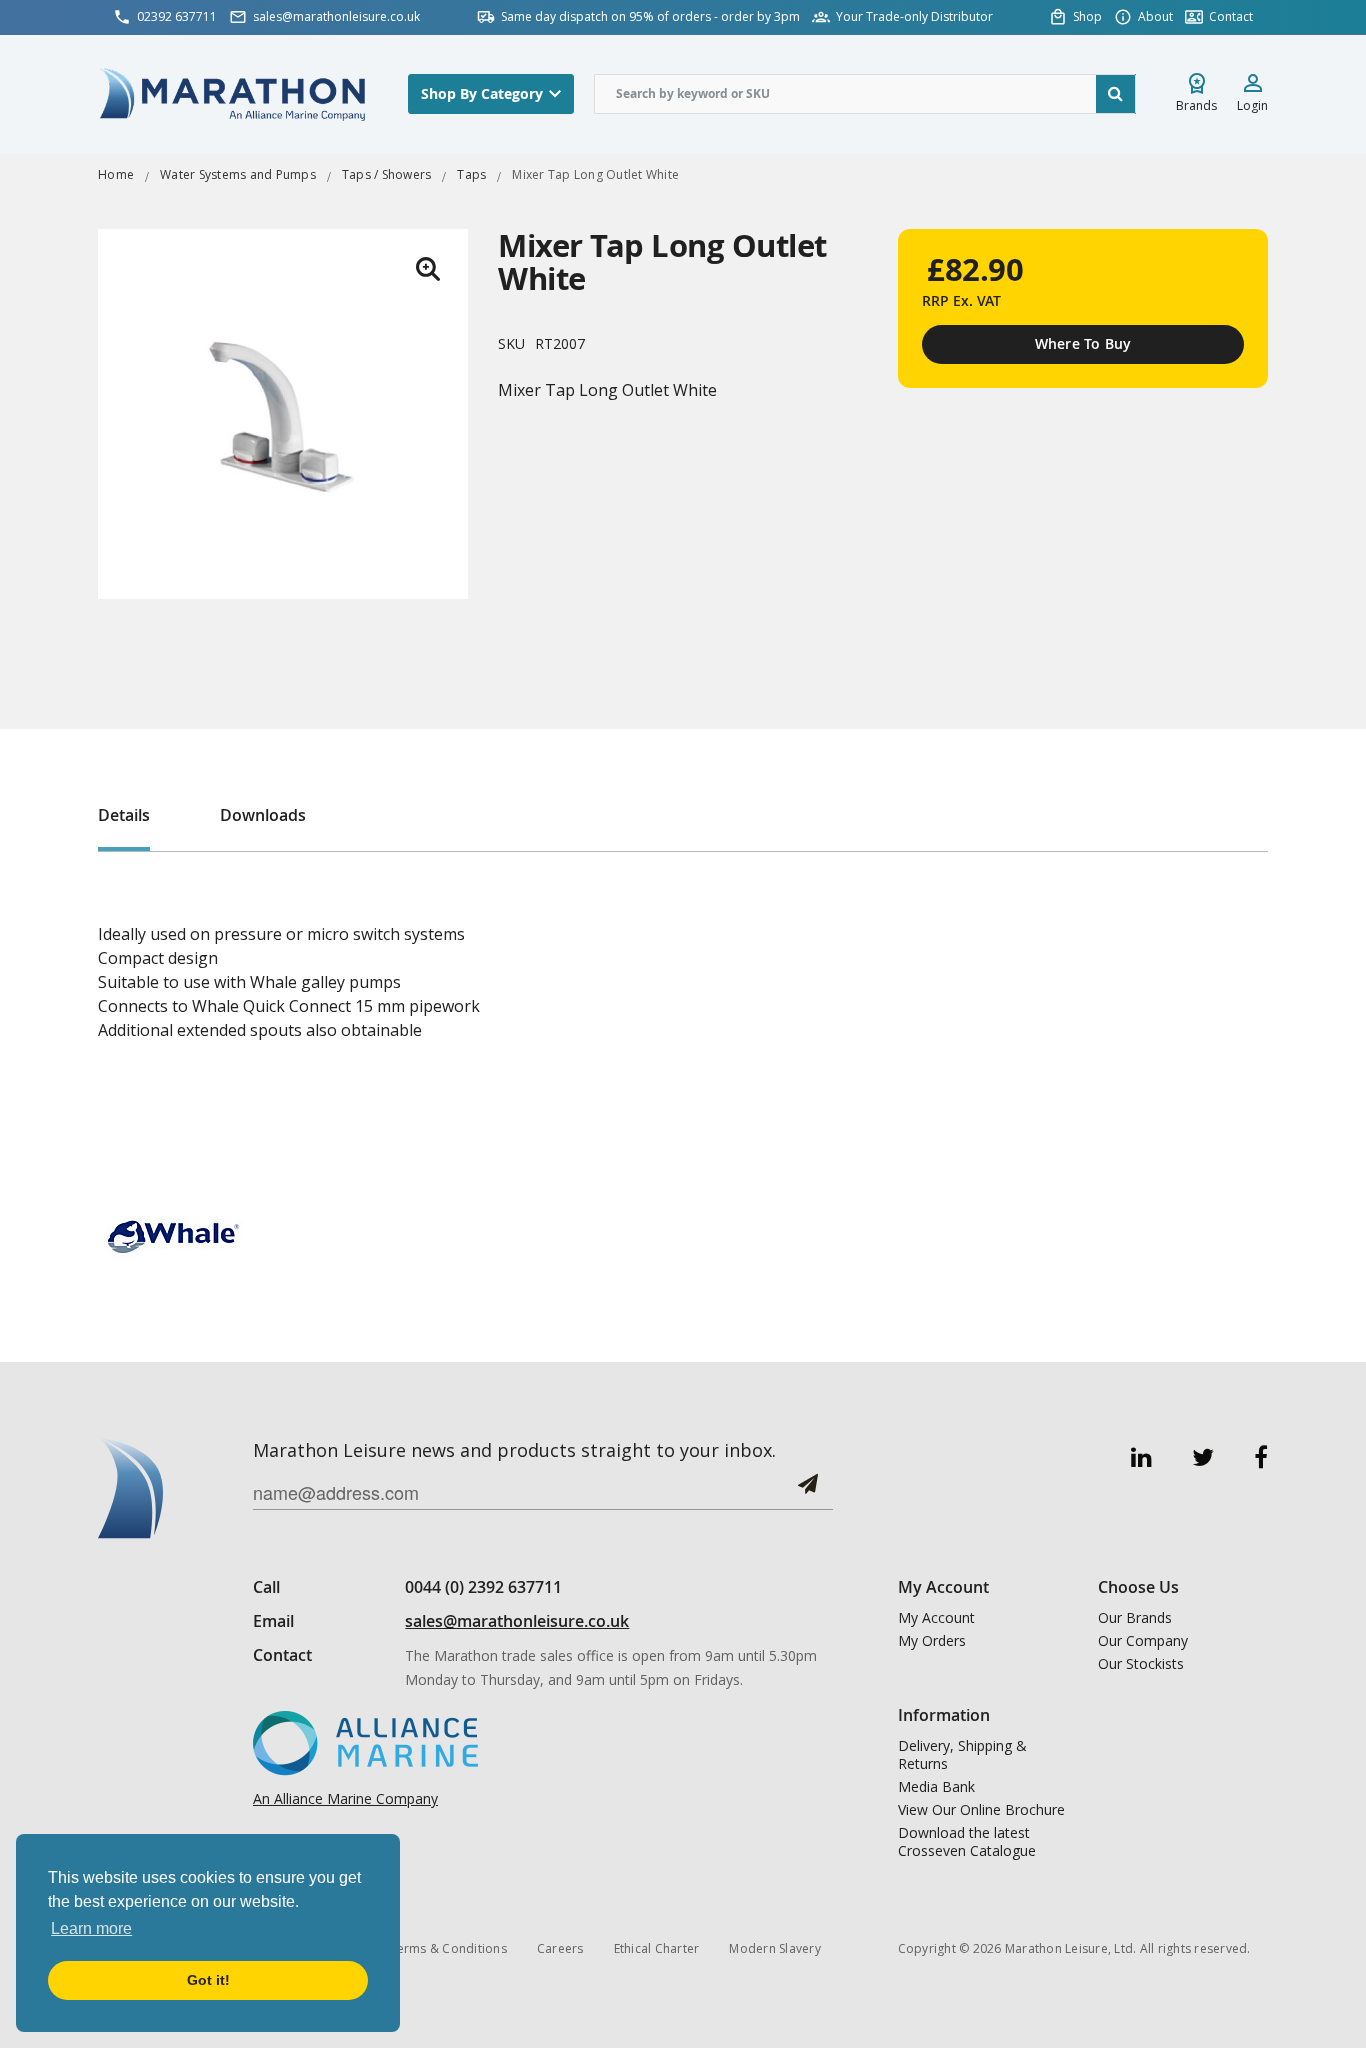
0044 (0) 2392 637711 (483, 1587)
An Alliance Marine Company (345, 1798)
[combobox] (865, 94)
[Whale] (173, 1235)
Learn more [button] (91, 1928)
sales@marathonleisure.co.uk (517, 1621)
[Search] (1116, 94)
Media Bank (936, 1787)
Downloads (263, 815)
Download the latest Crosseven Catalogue (967, 1842)
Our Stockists (1141, 1664)
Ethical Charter (657, 1948)
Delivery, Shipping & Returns (962, 1755)
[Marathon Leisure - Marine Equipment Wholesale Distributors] (233, 93)
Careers (560, 1948)
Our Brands (1135, 1618)
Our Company (1143, 1641)
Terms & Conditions (448, 1948)
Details (124, 815)
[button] (428, 269)
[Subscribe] (808, 1491)
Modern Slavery (775, 1948)
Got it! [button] (208, 1980)
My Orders (932, 1641)
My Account (936, 1618)
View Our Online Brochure (981, 1810)
